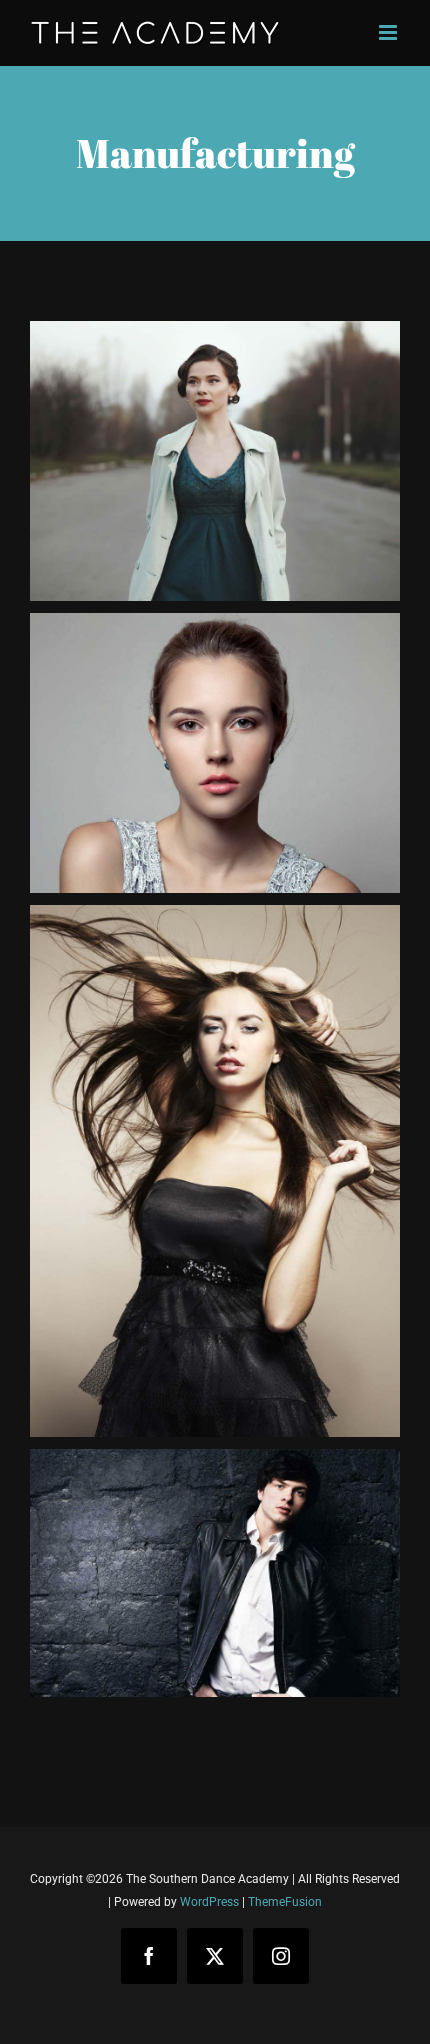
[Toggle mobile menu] (389, 32)
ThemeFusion (285, 1902)
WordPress (209, 1902)
